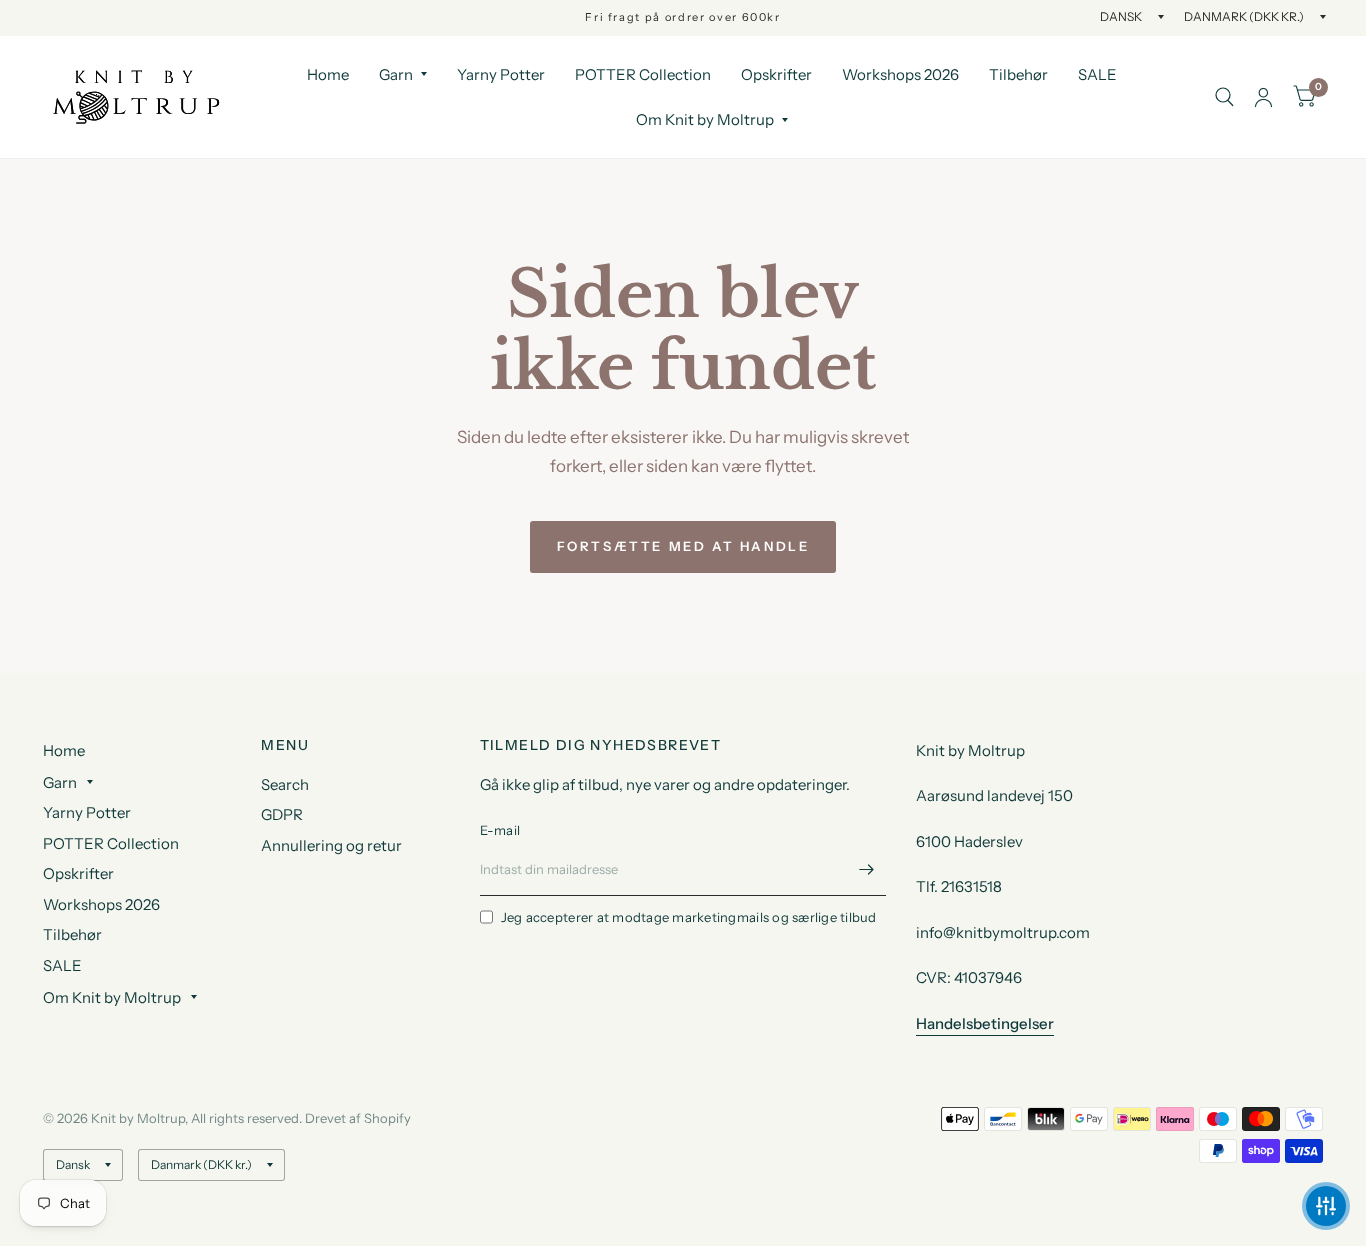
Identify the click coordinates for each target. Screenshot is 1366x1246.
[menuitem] (328, 75)
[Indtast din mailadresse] (866, 870)
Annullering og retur (331, 845)
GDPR (282, 814)
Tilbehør (1018, 74)
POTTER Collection (643, 74)
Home (328, 74)
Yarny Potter (501, 74)
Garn (396, 74)
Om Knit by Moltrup (705, 119)
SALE (1097, 74)
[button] (1326, 1206)
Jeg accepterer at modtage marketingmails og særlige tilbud (689, 917)
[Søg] (1224, 97)
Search (285, 784)
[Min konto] (1263, 97)
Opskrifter (776, 74)
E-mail (500, 830)
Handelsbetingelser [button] (985, 1023)
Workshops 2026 (900, 74)
